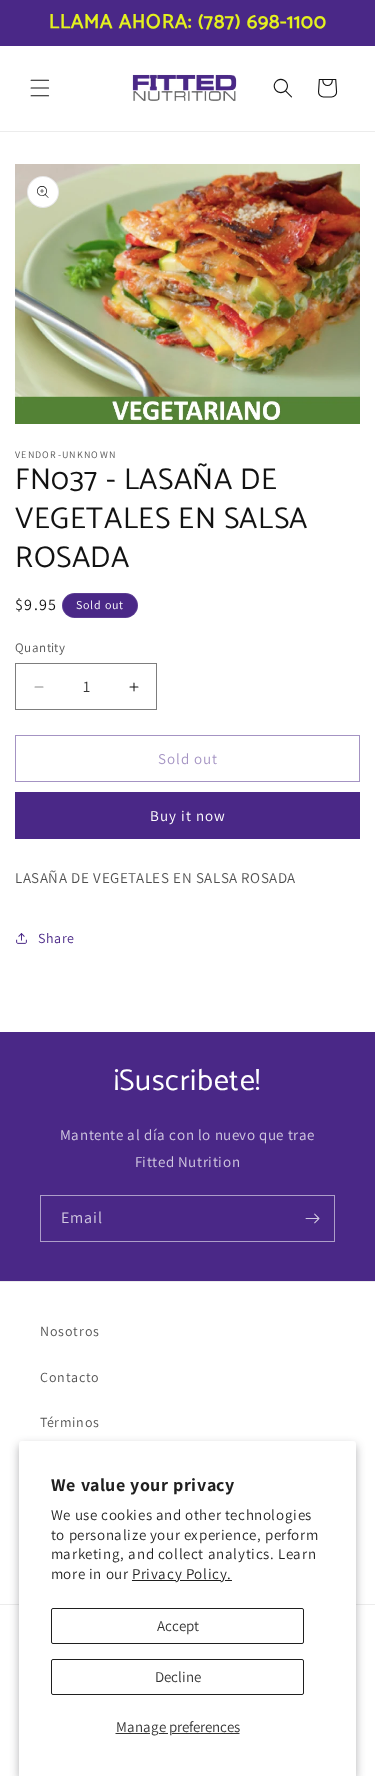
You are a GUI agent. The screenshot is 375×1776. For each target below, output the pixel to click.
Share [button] (56, 938)
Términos (70, 1422)
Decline (178, 1676)
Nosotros (70, 1331)
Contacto (70, 1377)
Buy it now (188, 815)
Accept (178, 1625)
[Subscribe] (312, 1218)
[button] (40, 88)
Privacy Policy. (182, 1573)
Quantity (40, 647)
